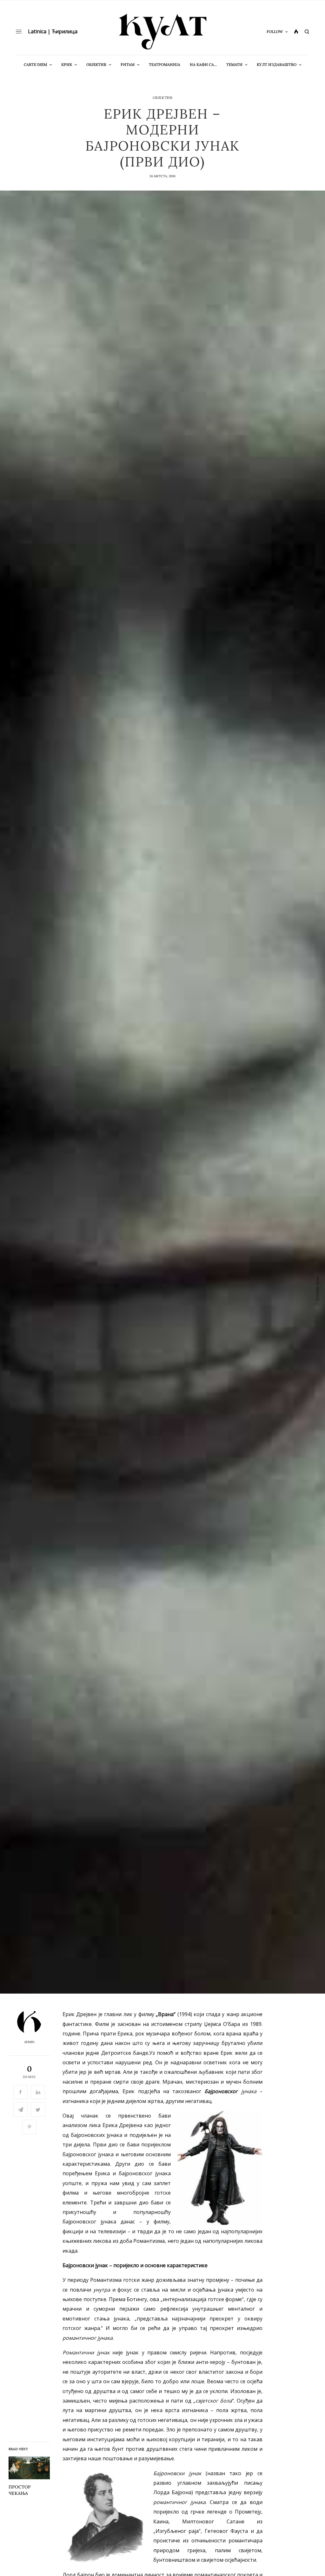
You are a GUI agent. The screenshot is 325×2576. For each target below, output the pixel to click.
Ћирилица (65, 31)
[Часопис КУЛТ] (162, 32)
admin (29, 2042)
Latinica (37, 31)
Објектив (162, 98)
